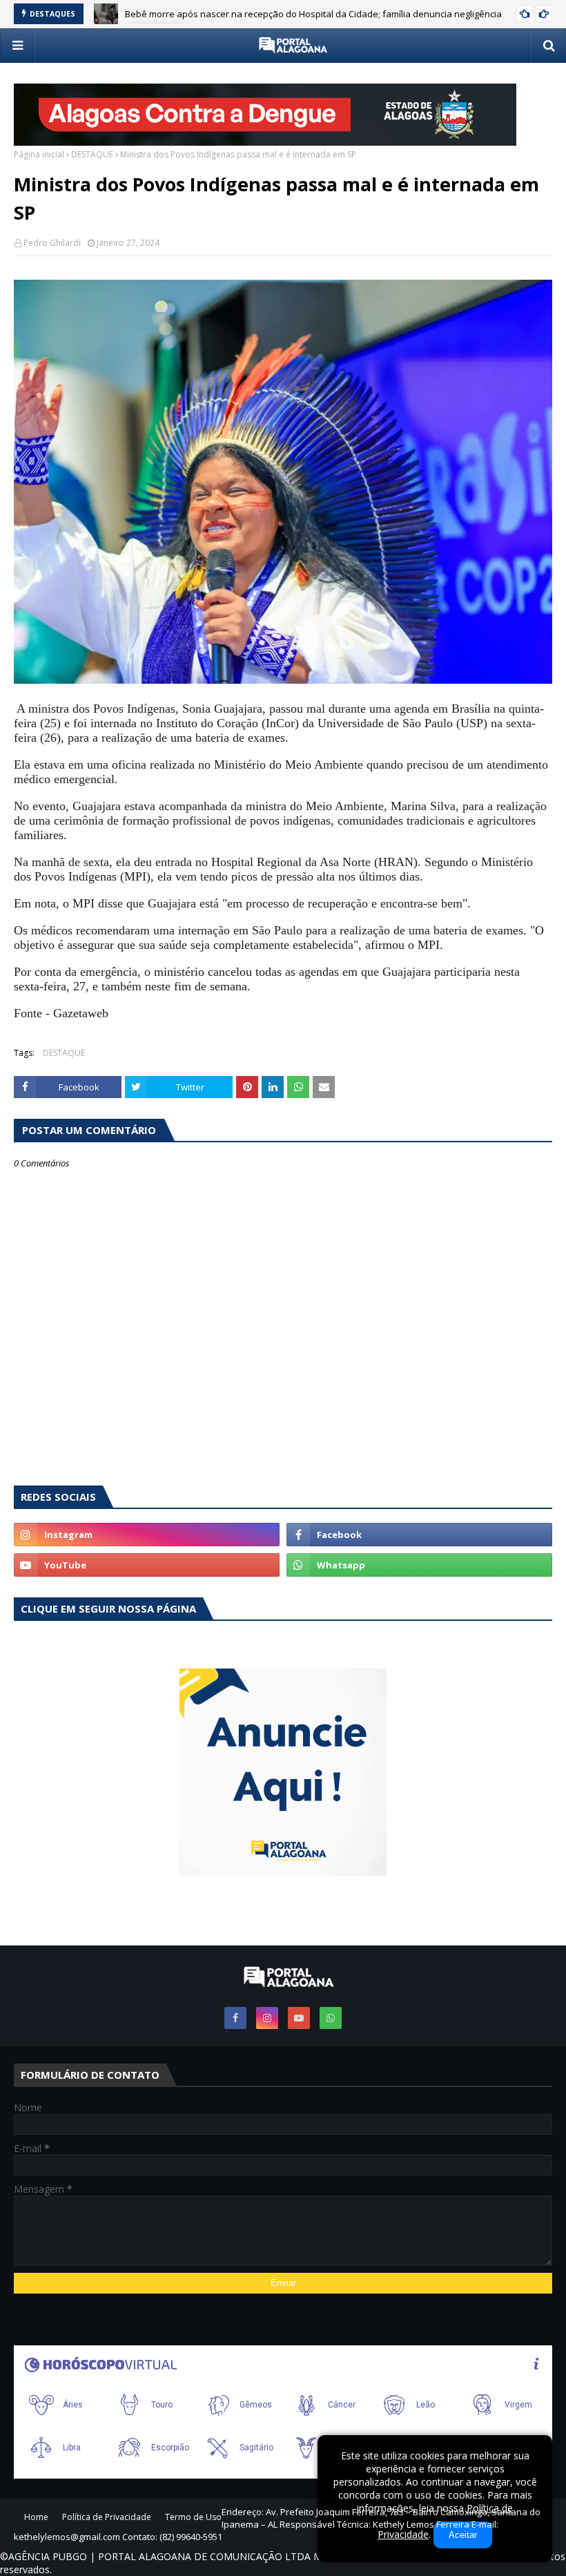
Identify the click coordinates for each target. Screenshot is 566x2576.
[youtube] (147, 1565)
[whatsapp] (419, 1565)
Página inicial (39, 154)
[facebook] (419, 1535)
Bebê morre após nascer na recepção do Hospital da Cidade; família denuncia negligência (313, 14)
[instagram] (147, 1535)
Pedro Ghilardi (52, 243)
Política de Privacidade (107, 2517)
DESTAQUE (92, 154)
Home (36, 2517)
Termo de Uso (193, 2517)
